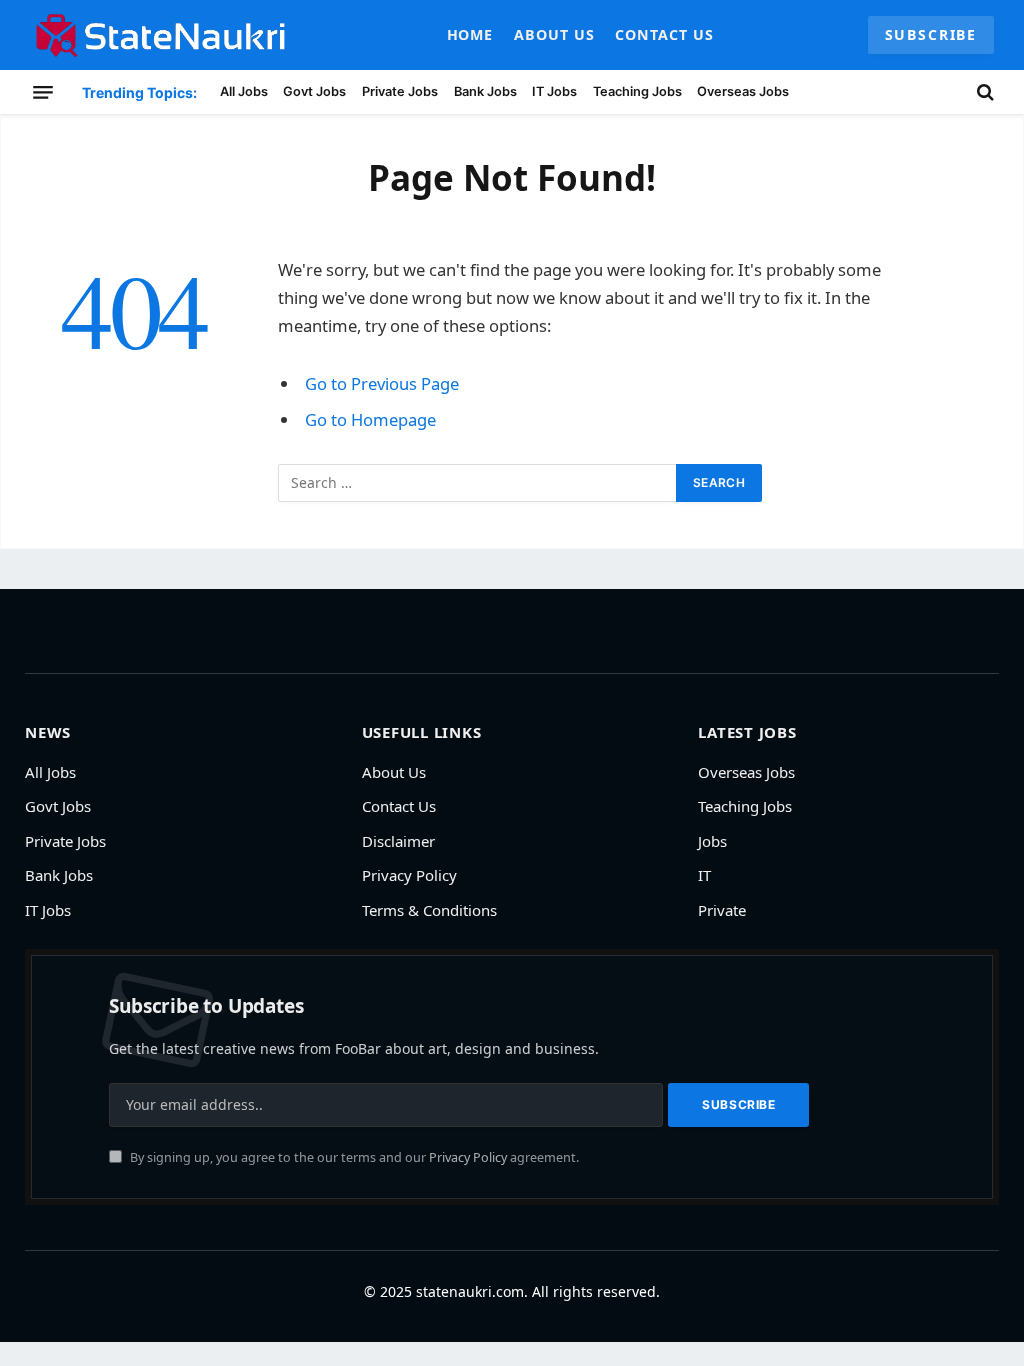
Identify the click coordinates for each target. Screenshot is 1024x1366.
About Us (554, 34)
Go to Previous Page (382, 383)
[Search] (983, 92)
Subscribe (931, 34)
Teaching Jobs (637, 91)
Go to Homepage (370, 419)
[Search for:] (478, 483)
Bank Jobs (485, 91)
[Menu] (43, 92)
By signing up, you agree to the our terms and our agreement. (353, 1157)
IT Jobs (554, 91)
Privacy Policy (468, 1157)
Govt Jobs (314, 91)
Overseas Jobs (743, 91)
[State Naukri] (161, 35)
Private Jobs (400, 91)
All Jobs (244, 91)
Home (470, 34)
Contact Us (664, 34)
